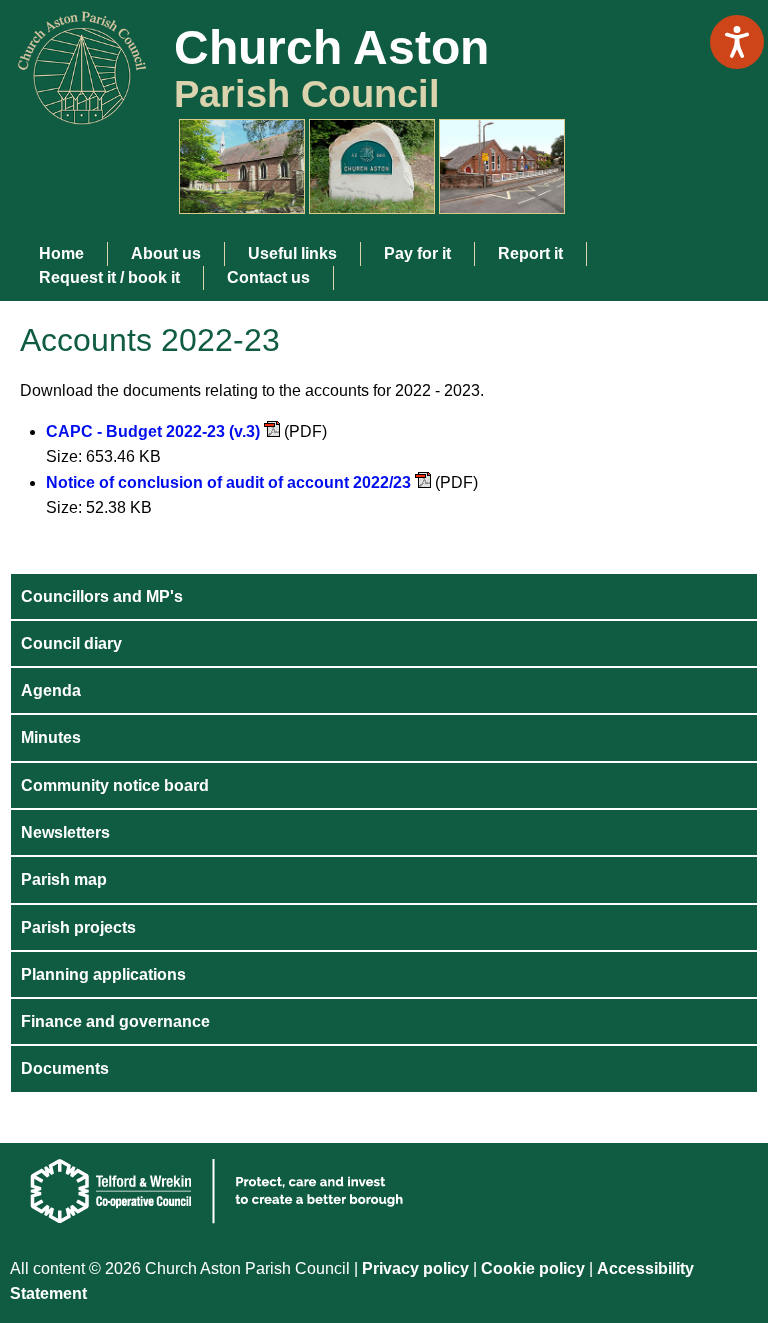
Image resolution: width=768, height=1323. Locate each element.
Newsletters (65, 832)
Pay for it (417, 253)
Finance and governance (115, 1021)
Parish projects (78, 927)
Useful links (292, 253)
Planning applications (103, 974)
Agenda (51, 690)
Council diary (71, 643)
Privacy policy (415, 1268)
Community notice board (115, 785)
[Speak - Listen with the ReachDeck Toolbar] (737, 42)
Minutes (51, 737)
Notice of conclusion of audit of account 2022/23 (228, 482)
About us (166, 253)
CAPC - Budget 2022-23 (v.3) (153, 431)
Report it (530, 253)
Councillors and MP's (102, 596)
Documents (65, 1068)
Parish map (64, 879)
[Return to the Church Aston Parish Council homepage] (74, 108)
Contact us (268, 277)
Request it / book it (109, 277)
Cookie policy (535, 1268)
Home (61, 253)
